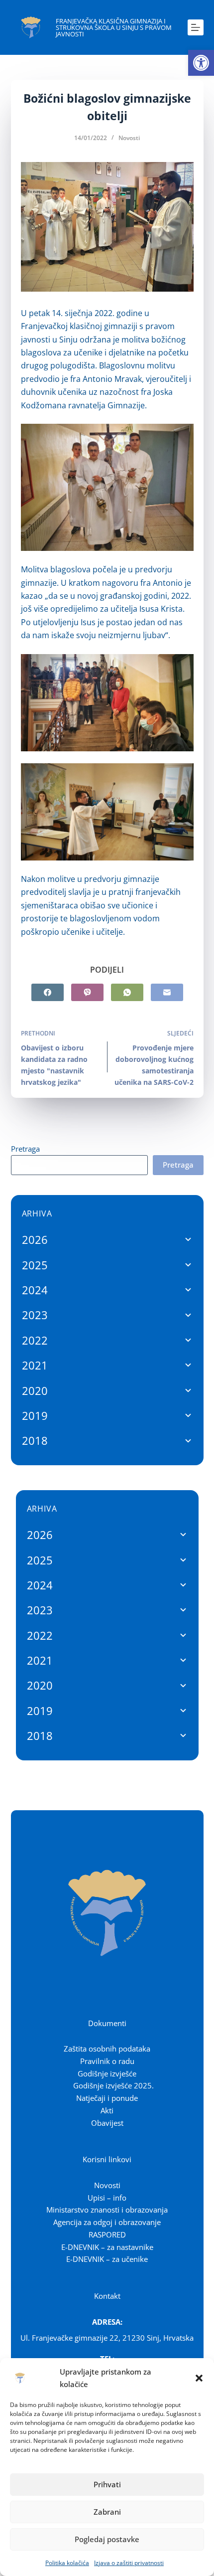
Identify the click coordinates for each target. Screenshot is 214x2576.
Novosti (129, 138)
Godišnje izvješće (107, 2073)
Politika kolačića (67, 2563)
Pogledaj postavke (107, 2539)
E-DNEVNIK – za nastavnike (107, 2247)
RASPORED (107, 2234)
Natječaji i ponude (107, 2098)
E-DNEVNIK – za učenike (107, 2259)
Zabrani (107, 2512)
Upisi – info (107, 2198)
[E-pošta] (167, 992)
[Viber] (87, 992)
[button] (201, 63)
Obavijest (107, 2123)
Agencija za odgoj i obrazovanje (107, 2222)
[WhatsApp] (127, 992)
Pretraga (25, 1149)
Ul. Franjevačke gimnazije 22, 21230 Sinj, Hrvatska (107, 2338)
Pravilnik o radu (107, 2061)
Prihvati (107, 2484)
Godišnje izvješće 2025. (113, 2085)
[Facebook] (48, 992)
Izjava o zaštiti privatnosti (129, 2563)
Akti (107, 2110)
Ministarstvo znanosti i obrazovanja (107, 2210)
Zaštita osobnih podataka (107, 2049)
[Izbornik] (196, 27)
